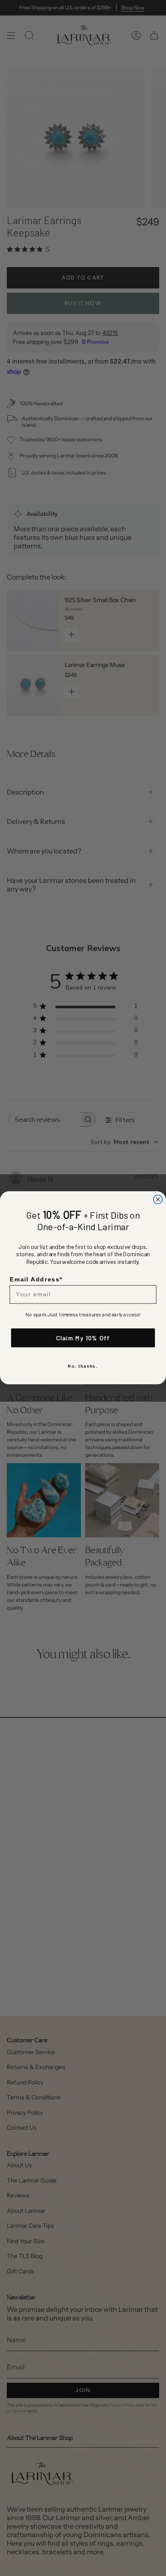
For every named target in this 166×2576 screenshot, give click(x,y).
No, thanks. (83, 1366)
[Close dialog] (158, 1200)
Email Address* (36, 1280)
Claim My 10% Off (83, 1338)
